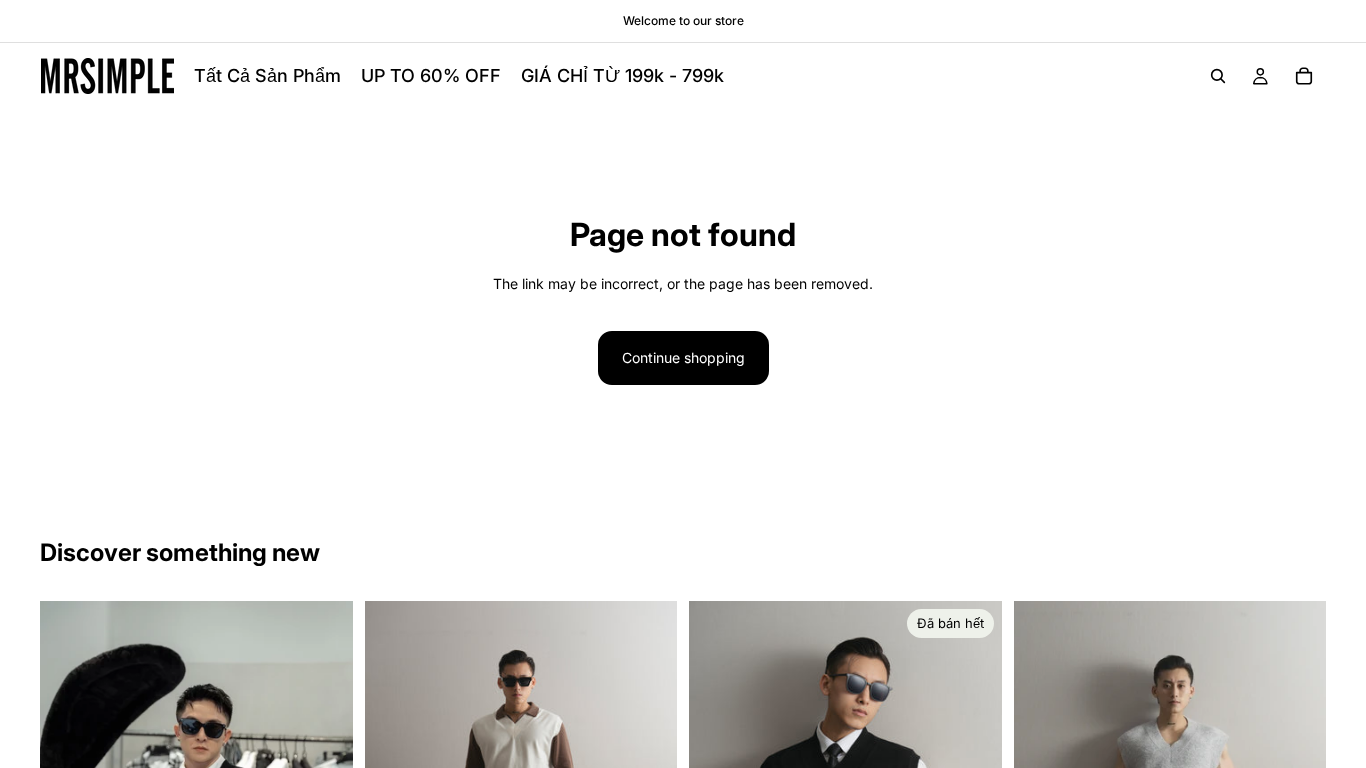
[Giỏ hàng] (1304, 76)
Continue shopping (683, 357)
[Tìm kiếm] (1218, 76)
